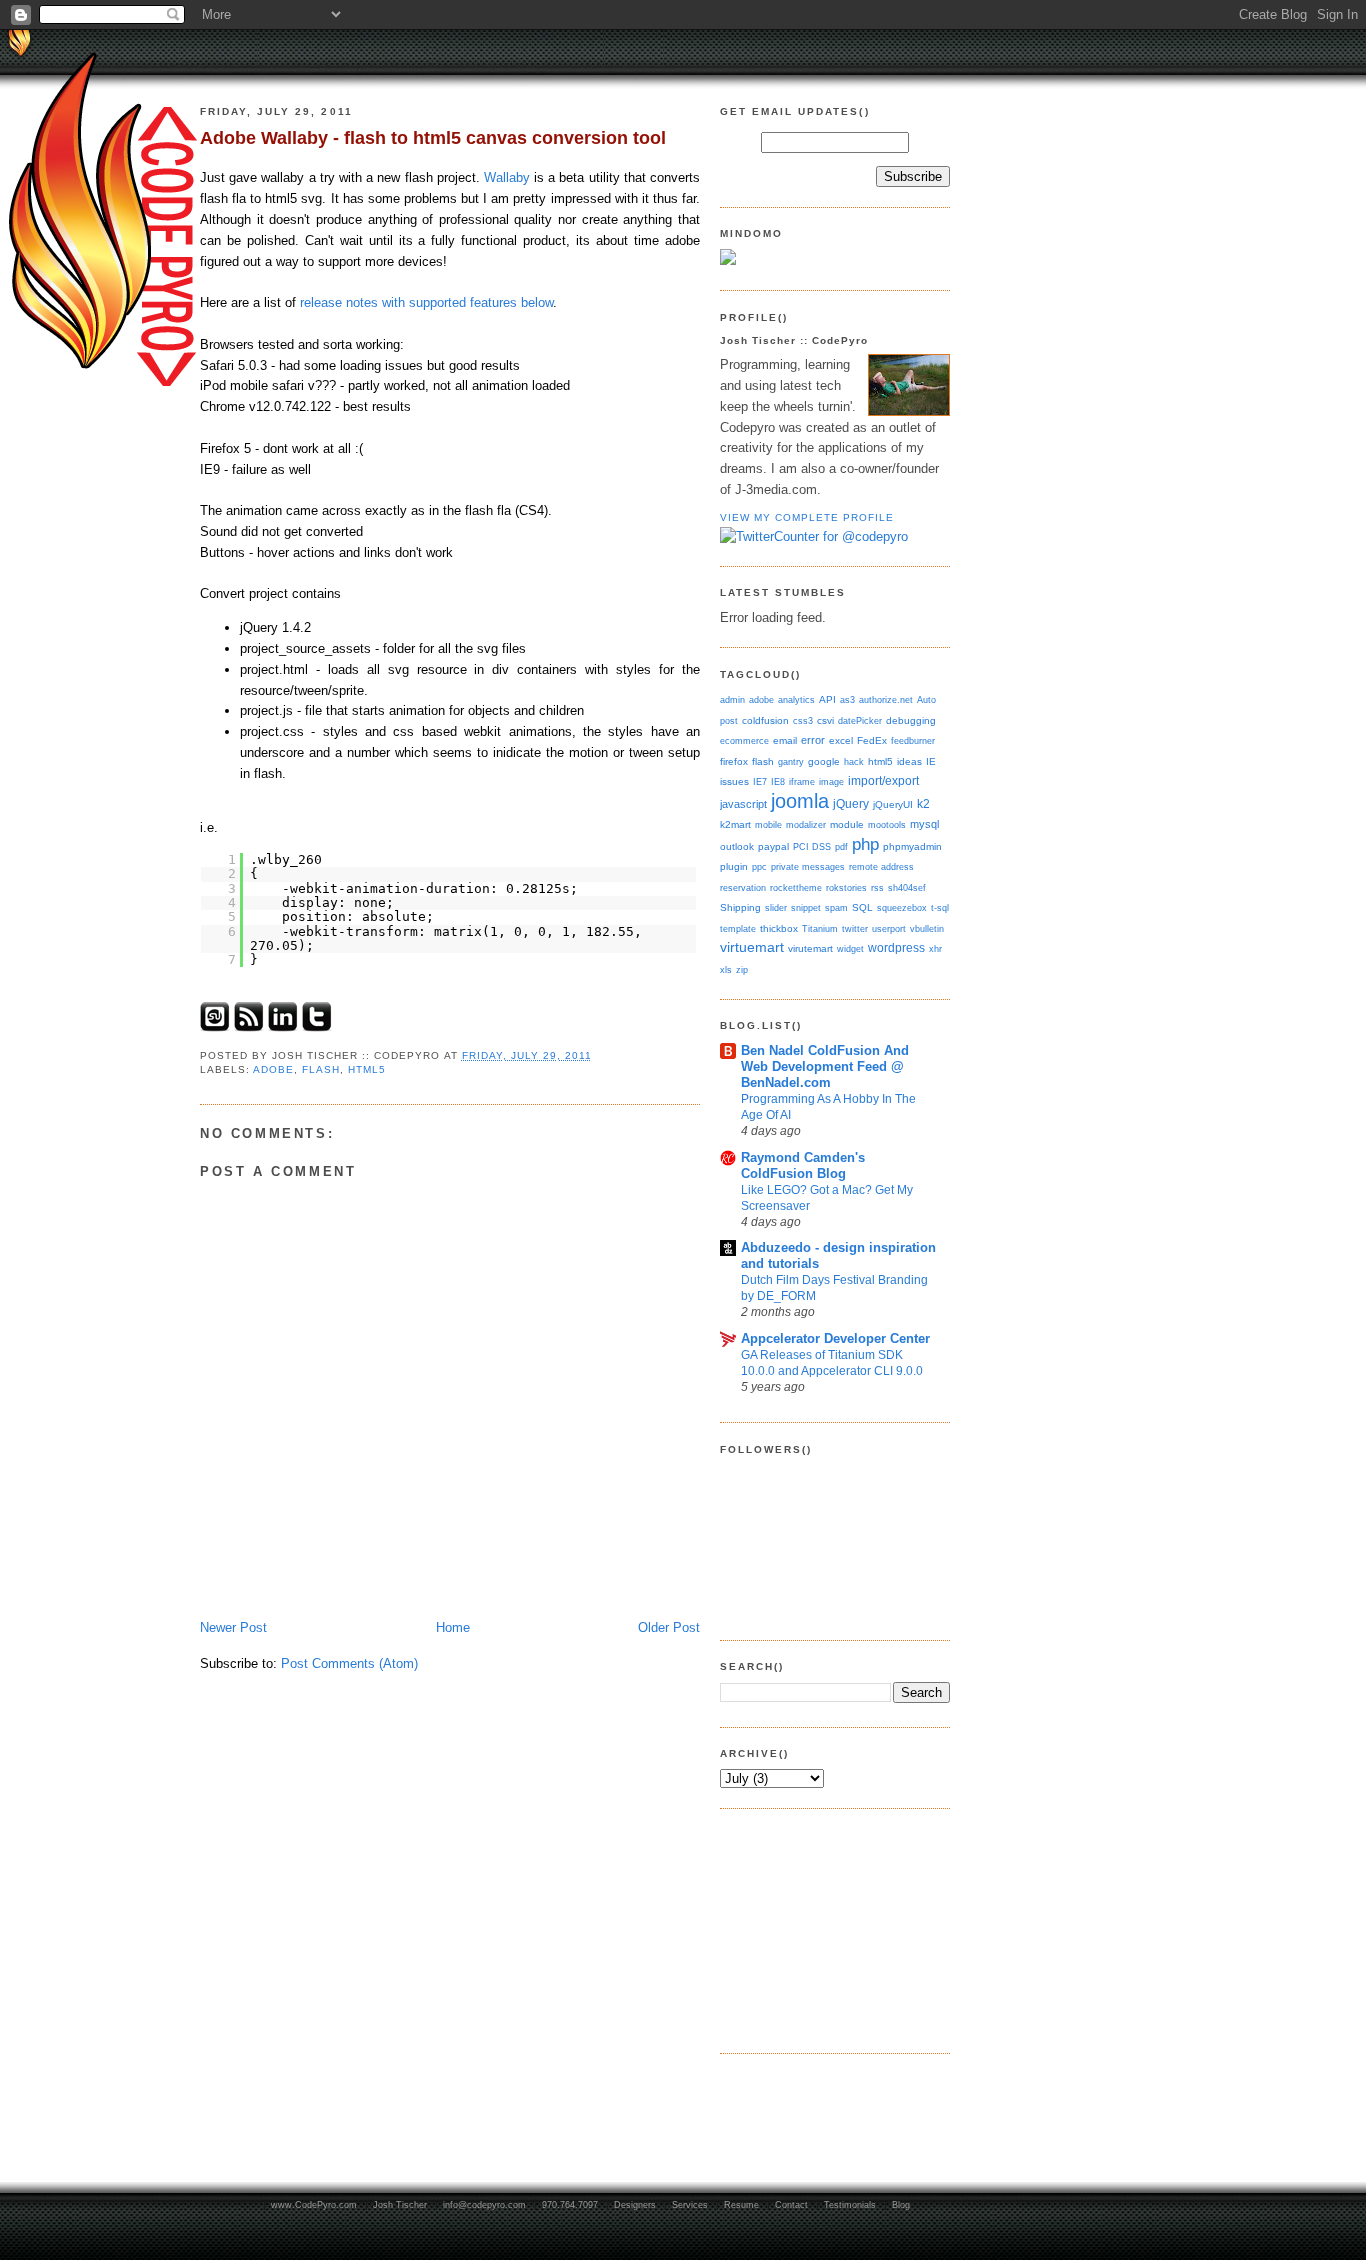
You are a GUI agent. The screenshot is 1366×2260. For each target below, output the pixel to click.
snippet (806, 907)
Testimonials (850, 2205)
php (865, 844)
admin (732, 699)
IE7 (760, 781)
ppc (759, 866)
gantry (791, 761)
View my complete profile (807, 517)
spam (836, 907)
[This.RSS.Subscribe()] (249, 1027)
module (847, 824)
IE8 (778, 781)
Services (690, 2205)
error (813, 740)
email (785, 740)
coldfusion (765, 720)
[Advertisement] (820, 1928)
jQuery (851, 804)
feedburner (913, 740)
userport (889, 928)
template (738, 928)
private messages (808, 866)
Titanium (820, 928)
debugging (911, 720)
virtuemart (752, 947)
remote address (881, 866)
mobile (768, 824)
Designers (635, 2205)
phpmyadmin (912, 846)
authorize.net (886, 699)
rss (877, 887)
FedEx (872, 740)
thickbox (779, 928)
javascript (743, 804)
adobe (273, 1069)
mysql (924, 824)
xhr (935, 948)
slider (776, 907)
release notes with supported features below (426, 302)
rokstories (846, 887)
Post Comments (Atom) (349, 1663)
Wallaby (507, 177)
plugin (734, 866)
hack (854, 761)
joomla (800, 801)
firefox (734, 761)
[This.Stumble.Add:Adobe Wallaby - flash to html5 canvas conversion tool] (215, 1027)
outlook (737, 846)
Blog (901, 2205)
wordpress (896, 948)
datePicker (860, 720)
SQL (862, 907)
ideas (909, 761)
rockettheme (796, 887)
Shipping (740, 907)
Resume (741, 2205)
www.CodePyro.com (314, 2205)
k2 (923, 804)
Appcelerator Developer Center (835, 1338)
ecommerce (744, 740)
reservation (743, 887)
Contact (791, 2205)
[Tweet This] (317, 1027)
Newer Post (233, 1627)
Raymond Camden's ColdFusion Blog (803, 1165)
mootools (887, 824)
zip (742, 969)
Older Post (669, 1627)
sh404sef (907, 887)
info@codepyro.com (484, 2205)
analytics (796, 699)
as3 (847, 699)
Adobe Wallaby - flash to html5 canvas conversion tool (433, 138)
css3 (803, 720)
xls (726, 969)
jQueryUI (893, 804)
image (831, 781)
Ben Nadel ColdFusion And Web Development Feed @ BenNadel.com (825, 1066)
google (824, 761)
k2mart (735, 824)
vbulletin (927, 928)
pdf (841, 846)
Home (453, 1627)
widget (850, 948)
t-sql (940, 907)
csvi (825, 720)
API (827, 699)
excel (841, 740)
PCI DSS (812, 846)
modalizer (806, 824)
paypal (773, 846)
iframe (802, 781)
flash (321, 1069)
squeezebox (902, 907)
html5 (367, 1069)
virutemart (810, 948)
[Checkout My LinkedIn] (283, 1027)
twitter (855, 928)
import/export (883, 781)
